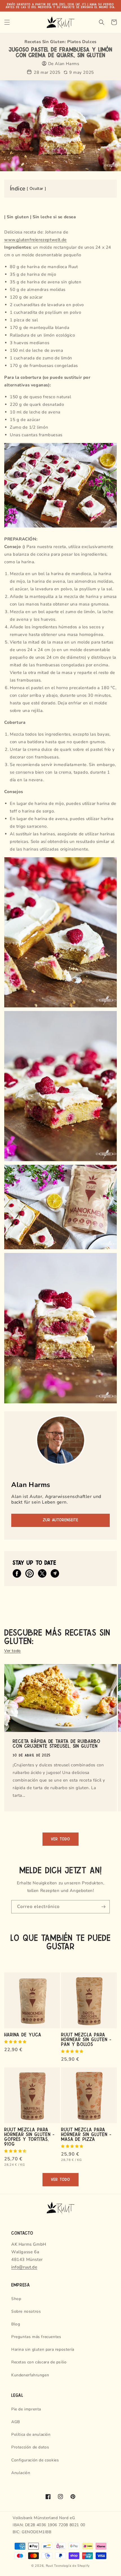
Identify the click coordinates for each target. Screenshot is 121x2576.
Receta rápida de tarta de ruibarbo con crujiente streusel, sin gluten (57, 1743)
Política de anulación (31, 2434)
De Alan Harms (64, 64)
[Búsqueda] (102, 22)
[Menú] (7, 22)
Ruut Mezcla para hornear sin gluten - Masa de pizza (86, 2134)
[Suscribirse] (103, 1907)
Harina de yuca (23, 2034)
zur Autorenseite (60, 1520)
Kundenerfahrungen (30, 2375)
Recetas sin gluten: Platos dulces (60, 42)
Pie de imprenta (26, 2409)
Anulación (21, 2473)
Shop (16, 2299)
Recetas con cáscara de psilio (39, 2362)
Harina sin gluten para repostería (43, 2349)
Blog (16, 2324)
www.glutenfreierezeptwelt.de (35, 240)
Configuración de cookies (35, 2460)
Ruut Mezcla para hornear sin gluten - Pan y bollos (86, 2039)
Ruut (50, 2566)
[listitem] (17, 1573)
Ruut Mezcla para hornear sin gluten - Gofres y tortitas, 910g (29, 2136)
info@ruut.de (24, 2267)
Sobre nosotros (26, 2311)
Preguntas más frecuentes (36, 2337)
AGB (16, 2422)
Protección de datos (30, 2447)
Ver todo (13, 1651)
